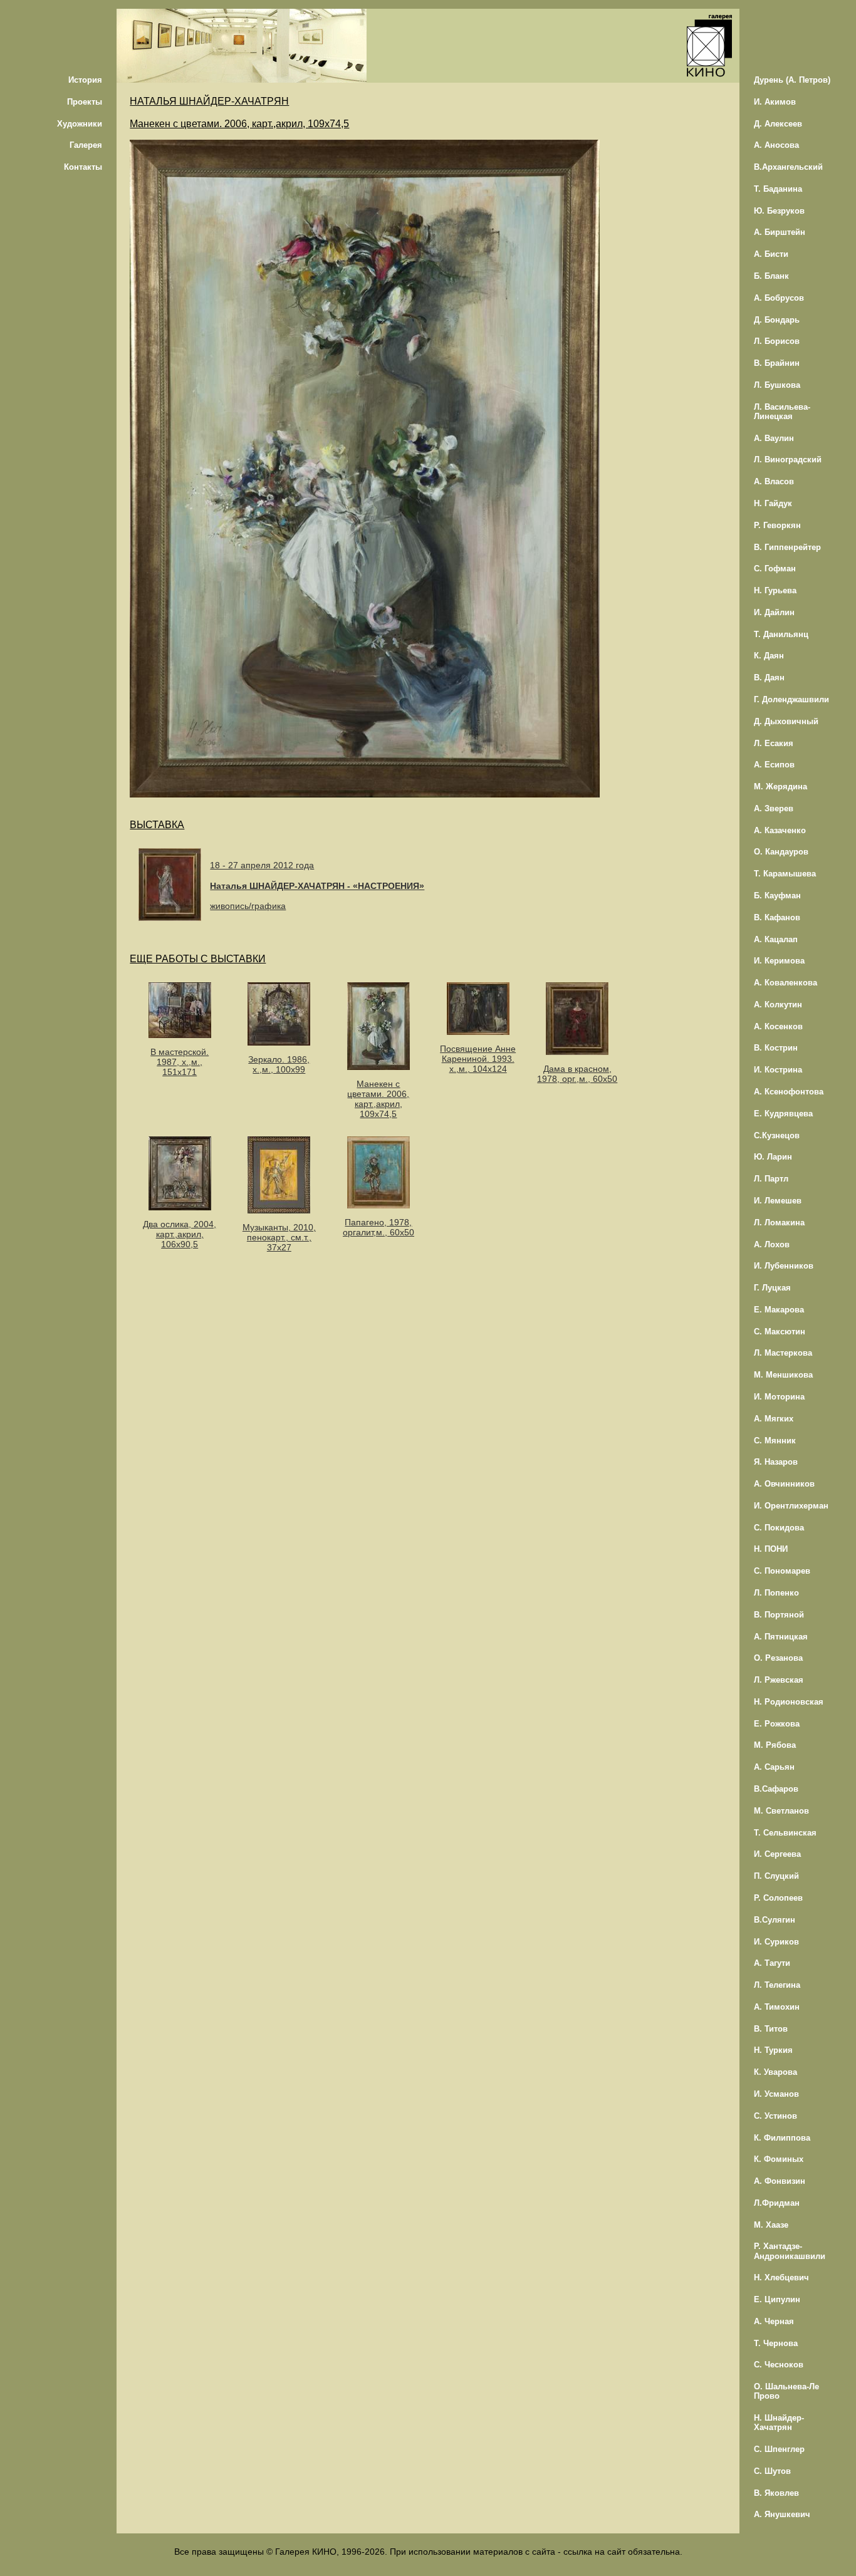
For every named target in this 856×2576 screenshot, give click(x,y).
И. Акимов (775, 102)
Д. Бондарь (777, 320)
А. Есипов (774, 765)
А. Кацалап (776, 939)
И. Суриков (776, 1942)
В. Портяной (779, 1615)
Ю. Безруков (779, 211)
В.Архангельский (788, 167)
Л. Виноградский (788, 460)
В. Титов (771, 2029)
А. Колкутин (778, 1005)
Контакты (83, 167)
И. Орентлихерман (791, 1506)
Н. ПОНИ (771, 1549)
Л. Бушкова (777, 385)
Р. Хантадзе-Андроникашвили (790, 2251)
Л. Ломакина (779, 1223)
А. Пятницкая (781, 1637)
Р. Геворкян (777, 525)
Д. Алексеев (778, 124)
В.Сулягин (775, 1920)
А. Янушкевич (782, 2514)
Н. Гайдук (773, 503)
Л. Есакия (774, 743)
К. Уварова (775, 2072)
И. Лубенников (784, 1266)
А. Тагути (772, 1963)
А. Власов (774, 481)
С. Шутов (772, 2471)
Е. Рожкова (777, 1724)
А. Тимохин (777, 2007)
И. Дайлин (774, 612)
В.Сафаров (776, 1789)
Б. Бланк (771, 276)
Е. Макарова (779, 1310)
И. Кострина (778, 1070)
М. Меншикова (783, 1375)
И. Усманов (776, 2094)
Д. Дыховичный (786, 721)
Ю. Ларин (773, 1157)
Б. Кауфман (777, 896)
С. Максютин (780, 1332)
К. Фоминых (779, 2159)
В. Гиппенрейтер (787, 547)
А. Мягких (774, 1419)
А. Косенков (778, 1026)
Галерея (86, 145)
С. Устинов (775, 2116)
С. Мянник (775, 1441)
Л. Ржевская (779, 1680)
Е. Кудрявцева (783, 1114)
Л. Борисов (777, 341)
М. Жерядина (780, 787)
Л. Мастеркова (783, 1353)
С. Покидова (779, 1528)
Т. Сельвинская (785, 1833)
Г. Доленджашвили (791, 699)
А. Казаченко (780, 830)
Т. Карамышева (785, 874)
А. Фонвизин (780, 2181)
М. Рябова (775, 1745)
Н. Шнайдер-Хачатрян (779, 2423)
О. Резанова (778, 1658)
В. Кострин (776, 1048)
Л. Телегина (777, 1985)
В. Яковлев (776, 2493)
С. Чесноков (779, 2365)
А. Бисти (771, 254)
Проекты (85, 102)
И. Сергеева (777, 1854)
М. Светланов (781, 1811)
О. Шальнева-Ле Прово (786, 2391)
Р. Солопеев (778, 1898)
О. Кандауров (781, 852)
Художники (80, 124)
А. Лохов (772, 1244)
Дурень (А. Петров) (792, 80)
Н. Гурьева (775, 590)
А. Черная (774, 2321)
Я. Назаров (776, 1462)
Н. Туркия (773, 2050)
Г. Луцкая (772, 1288)
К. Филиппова (782, 2138)
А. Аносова (776, 145)
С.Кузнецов (777, 1135)
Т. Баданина (778, 189)
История (85, 80)
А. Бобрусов (779, 298)
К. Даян (769, 656)
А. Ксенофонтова (789, 1092)
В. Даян (769, 678)
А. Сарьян (774, 1767)
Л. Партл (771, 1179)
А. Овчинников (784, 1484)
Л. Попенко (776, 1593)
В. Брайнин (777, 363)
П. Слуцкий (776, 1876)
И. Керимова (779, 961)
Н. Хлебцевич (781, 2277)
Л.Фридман (777, 2203)
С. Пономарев (782, 1571)
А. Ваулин (774, 438)
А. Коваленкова (786, 983)
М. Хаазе (771, 2225)
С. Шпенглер (779, 2449)
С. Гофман (775, 569)
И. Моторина (779, 1397)
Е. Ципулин (777, 2299)
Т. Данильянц (781, 634)
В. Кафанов (777, 917)
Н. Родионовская (789, 1702)
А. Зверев (774, 808)
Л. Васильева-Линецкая (782, 412)
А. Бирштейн (780, 232)
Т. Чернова (776, 2343)
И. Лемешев (778, 1201)
